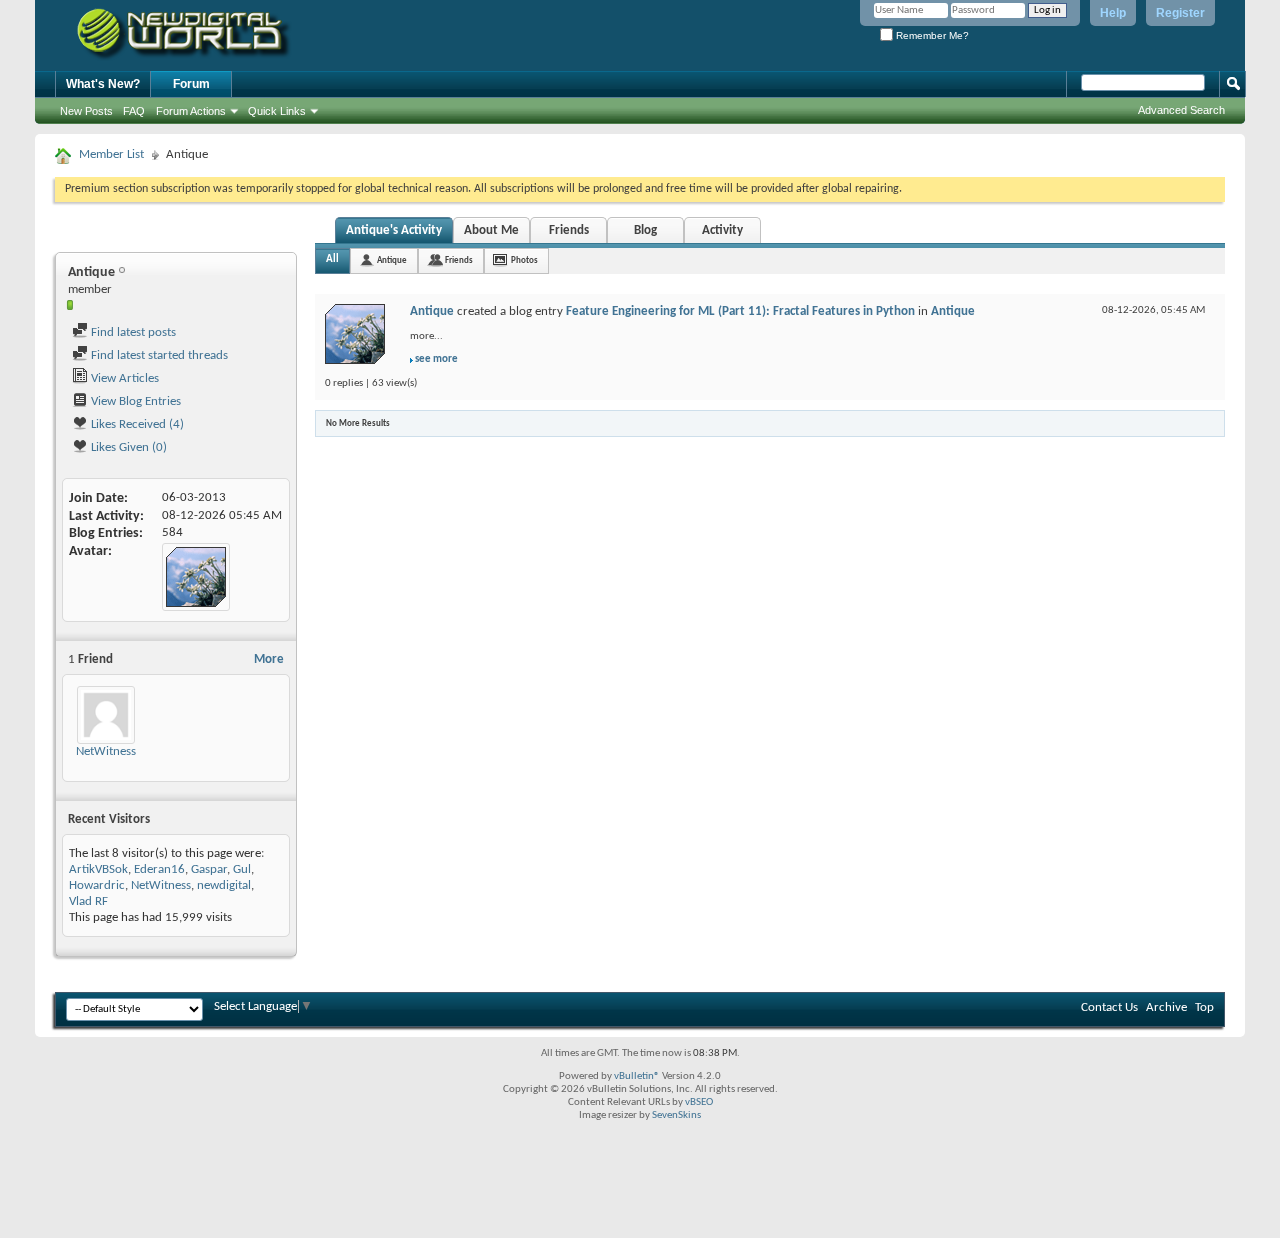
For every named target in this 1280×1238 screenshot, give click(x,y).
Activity (722, 230)
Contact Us (1109, 1007)
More (269, 659)
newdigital (224, 885)
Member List (111, 154)
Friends (569, 230)
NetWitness (106, 751)
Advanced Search (1181, 110)
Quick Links (277, 111)
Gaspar (209, 869)
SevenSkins (676, 1115)
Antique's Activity (394, 230)
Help (1113, 13)
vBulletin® (637, 1076)
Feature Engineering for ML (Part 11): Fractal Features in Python (740, 311)
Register (1180, 13)
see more (436, 359)
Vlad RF (88, 901)
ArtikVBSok (98, 869)
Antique (392, 260)
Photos (524, 260)
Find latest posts (132, 332)
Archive (1166, 1007)
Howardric (97, 885)
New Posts (86, 111)
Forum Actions (191, 111)
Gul (242, 869)
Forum (191, 84)
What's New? (103, 84)
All (332, 259)
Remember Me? (931, 35)
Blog (645, 230)
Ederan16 (159, 869)
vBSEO (699, 1102)
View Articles (123, 378)
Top (1204, 1007)
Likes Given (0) (127, 447)
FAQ (134, 111)
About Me (491, 230)
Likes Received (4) (136, 424)
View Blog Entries (134, 401)
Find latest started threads (158, 355)
